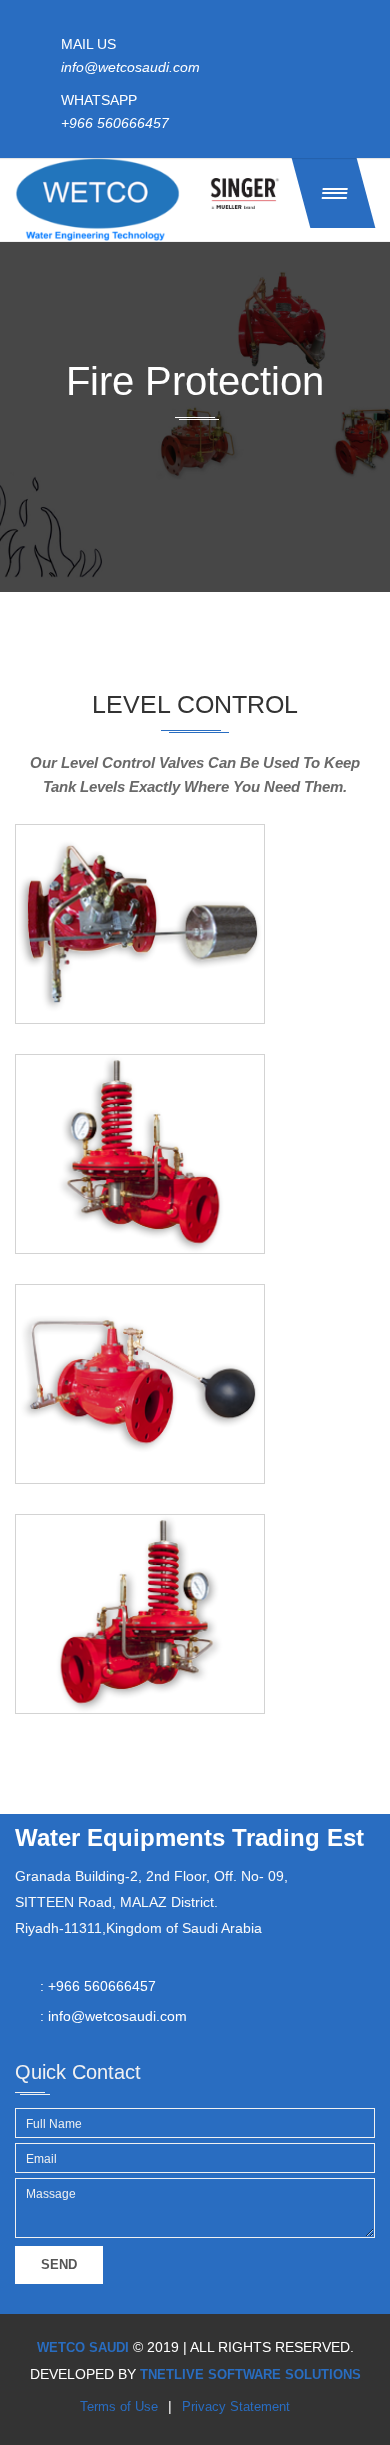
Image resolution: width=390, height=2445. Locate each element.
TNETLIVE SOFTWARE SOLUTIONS (250, 2374)
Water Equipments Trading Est (189, 1837)
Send (59, 2264)
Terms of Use (119, 2406)
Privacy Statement (236, 2406)
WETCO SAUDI (83, 2347)
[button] (334, 193)
